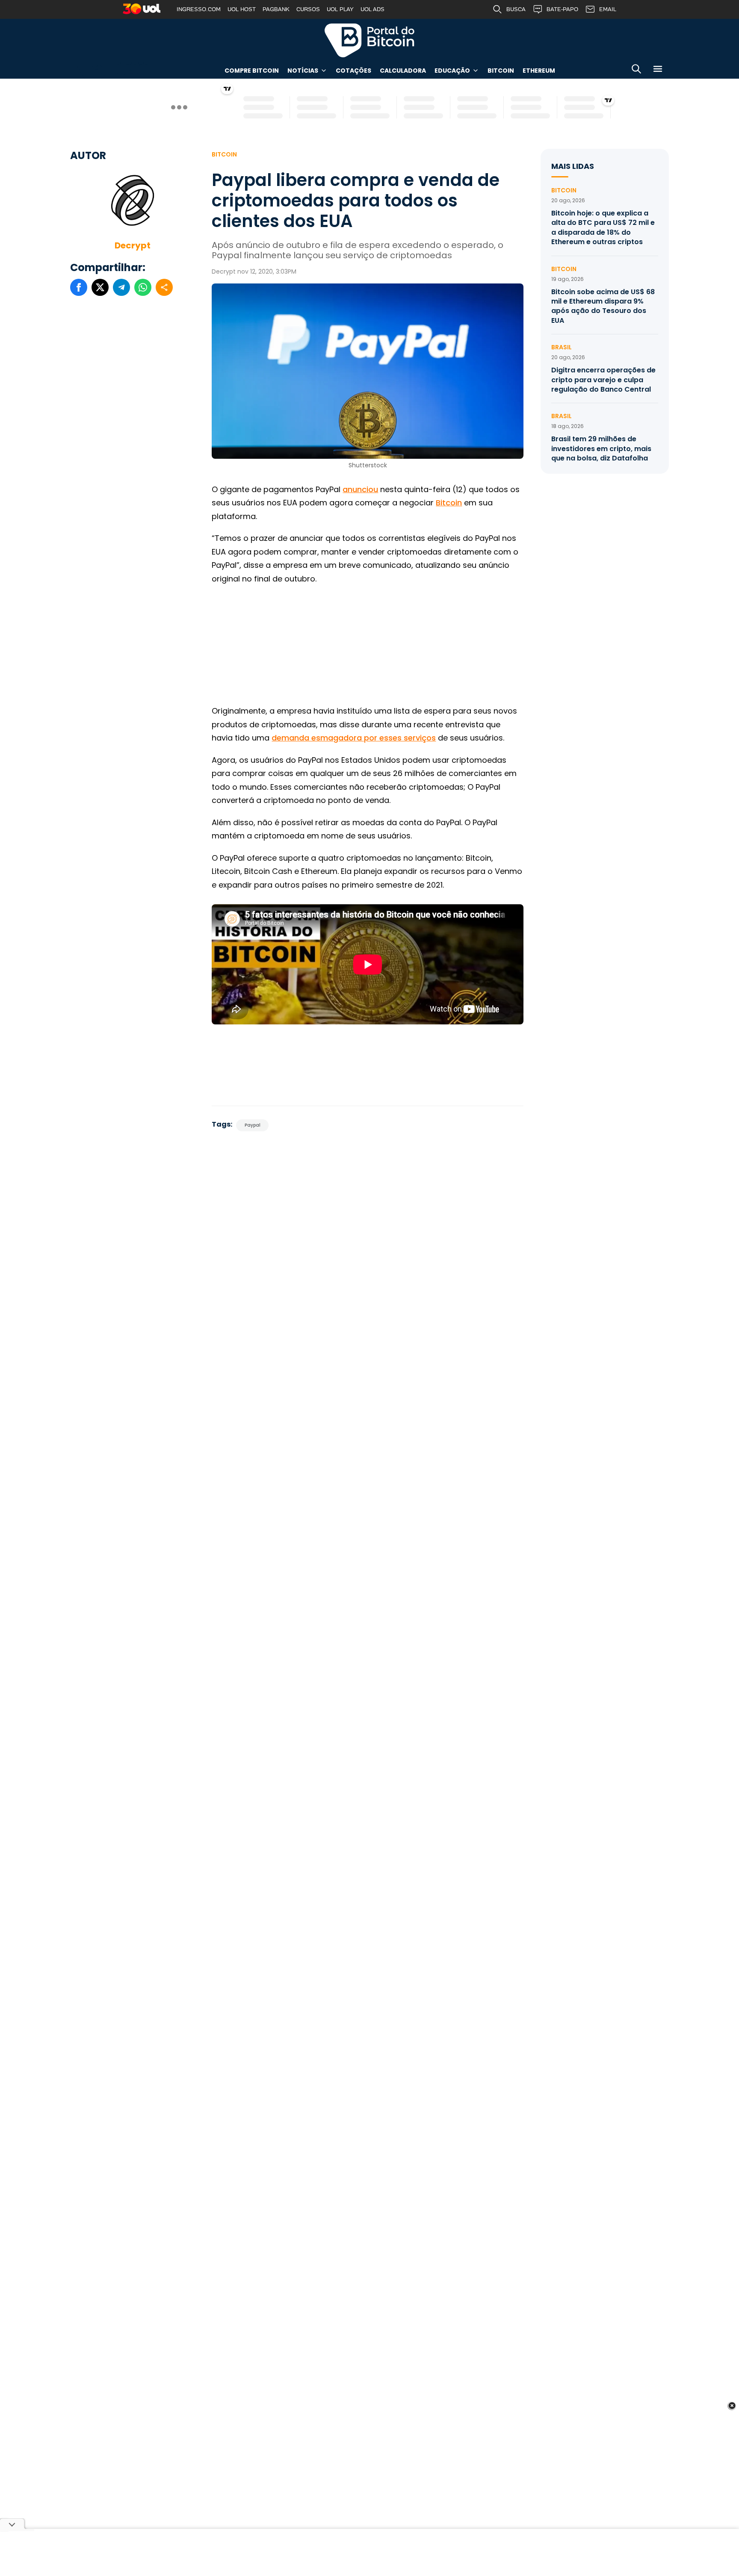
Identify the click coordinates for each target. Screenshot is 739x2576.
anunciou (360, 489)
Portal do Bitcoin (369, 40)
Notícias (303, 71)
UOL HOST (242, 9)
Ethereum (539, 71)
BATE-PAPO (562, 9)
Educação (452, 71)
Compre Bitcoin (252, 71)
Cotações (353, 71)
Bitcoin (501, 71)
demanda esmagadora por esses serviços (354, 738)
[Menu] (658, 70)
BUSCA (516, 9)
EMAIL (608, 9)
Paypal (253, 1125)
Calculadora (403, 71)
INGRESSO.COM (199, 9)
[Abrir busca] (636, 70)
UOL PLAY (340, 9)
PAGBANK (276, 9)
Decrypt (133, 245)
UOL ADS (372, 9)
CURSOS (308, 9)
